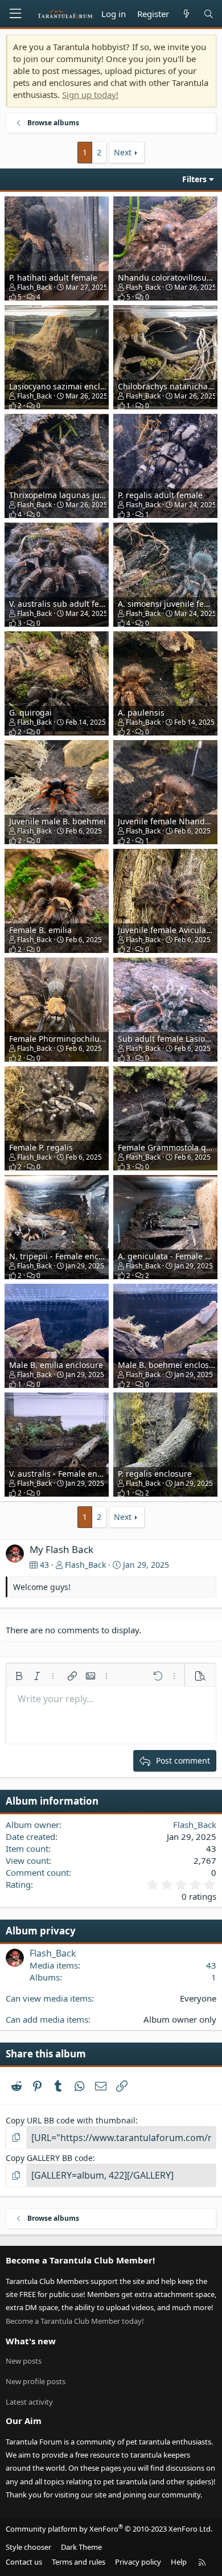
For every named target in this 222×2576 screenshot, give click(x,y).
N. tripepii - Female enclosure (66, 1256)
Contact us (24, 2562)
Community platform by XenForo (109, 2529)
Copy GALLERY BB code (49, 2158)
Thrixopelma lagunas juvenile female (80, 495)
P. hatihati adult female (53, 278)
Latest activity (29, 2402)
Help (179, 2562)
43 (211, 1965)
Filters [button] (194, 179)
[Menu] (15, 14)
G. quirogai (30, 712)
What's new (31, 2341)
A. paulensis (141, 712)
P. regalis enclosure (155, 1474)
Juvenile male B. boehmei (57, 821)
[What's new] (186, 14)
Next (123, 152)
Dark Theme (81, 2547)
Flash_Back (34, 287)
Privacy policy (138, 2562)
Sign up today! (90, 95)
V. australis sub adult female (63, 604)
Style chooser (28, 2547)
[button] (19, 1676)
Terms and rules (79, 2562)
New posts (24, 2361)
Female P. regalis (41, 1147)
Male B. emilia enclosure (56, 1365)
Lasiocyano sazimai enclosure (65, 386)
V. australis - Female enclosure (67, 1474)
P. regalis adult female (160, 495)
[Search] (209, 14)
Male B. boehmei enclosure (170, 1365)
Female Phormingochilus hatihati (72, 1039)
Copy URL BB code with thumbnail (71, 2120)
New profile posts (36, 2381)
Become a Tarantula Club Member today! (75, 2321)
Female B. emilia (40, 930)
